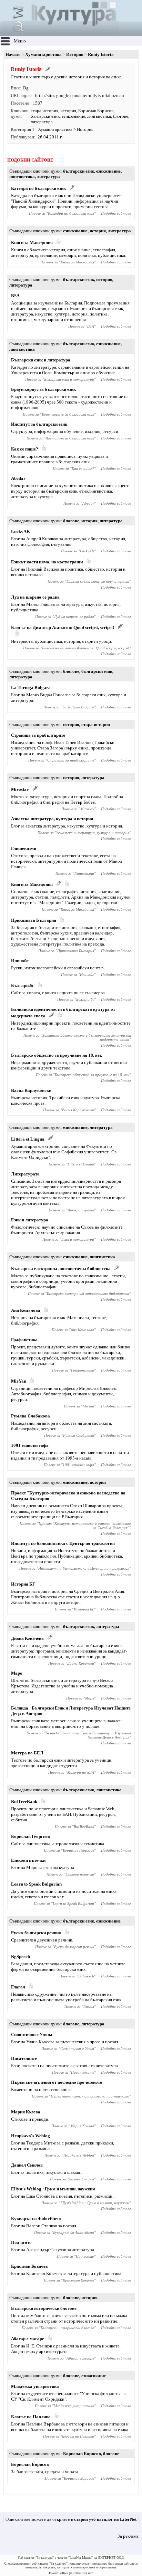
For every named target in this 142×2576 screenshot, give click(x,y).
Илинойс (20, 961)
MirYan (19, 1381)
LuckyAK (21, 531)
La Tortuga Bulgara (31, 687)
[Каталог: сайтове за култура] (60, 33)
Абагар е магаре (28, 2339)
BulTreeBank (24, 1802)
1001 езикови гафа (30, 1445)
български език (45, 116)
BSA (15, 296)
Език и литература (30, 1220)
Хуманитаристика (43, 54)
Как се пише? (25, 449)
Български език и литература (41, 360)
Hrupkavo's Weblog (31, 2136)
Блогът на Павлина (31, 2417)
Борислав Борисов (96, 111)
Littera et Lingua (28, 1139)
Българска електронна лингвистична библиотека (61, 1268)
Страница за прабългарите (38, 735)
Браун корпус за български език (43, 389)
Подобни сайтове (116, 213)
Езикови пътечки (28, 1860)
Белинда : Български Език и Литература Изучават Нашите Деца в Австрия (88, 1735)
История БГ (23, 1584)
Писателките (24, 2058)
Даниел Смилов (27, 2165)
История (75, 54)
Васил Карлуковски (31, 1090)
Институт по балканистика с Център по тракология (63, 1543)
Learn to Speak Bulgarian (36, 1884)
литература (42, 122)
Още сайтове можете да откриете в (71, 2519)
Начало (13, 54)
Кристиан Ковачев (29, 2266)
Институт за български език (39, 424)
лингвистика (99, 116)
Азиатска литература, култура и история (52, 819)
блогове (121, 116)
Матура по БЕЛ (27, 1753)
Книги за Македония (32, 243)
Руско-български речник (36, 1933)
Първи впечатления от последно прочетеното (57, 2082)
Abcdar (18, 478)
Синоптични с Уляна (32, 2035)
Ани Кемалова (26, 1310)
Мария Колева (26, 2112)
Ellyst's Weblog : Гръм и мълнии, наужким (53, 2189)
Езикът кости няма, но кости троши (47, 562)
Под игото (21, 2242)
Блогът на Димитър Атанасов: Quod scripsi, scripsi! (63, 627)
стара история (44, 111)
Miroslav (20, 789)
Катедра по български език (38, 188)
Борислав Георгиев (31, 1836)
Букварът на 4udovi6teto (36, 2219)
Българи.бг (23, 985)
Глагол (18, 1987)
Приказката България (34, 920)
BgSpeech (21, 1957)
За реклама (128, 2536)
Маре (17, 1673)
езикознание (73, 116)
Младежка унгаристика (35, 2386)
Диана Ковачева (27, 1638)
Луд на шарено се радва (35, 597)
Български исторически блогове (44, 2308)
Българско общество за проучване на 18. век (57, 1055)
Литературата (25, 1174)
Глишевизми (24, 848)
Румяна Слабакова (31, 1416)
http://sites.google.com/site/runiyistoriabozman (80, 95)
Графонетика (24, 1340)
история (68, 111)
